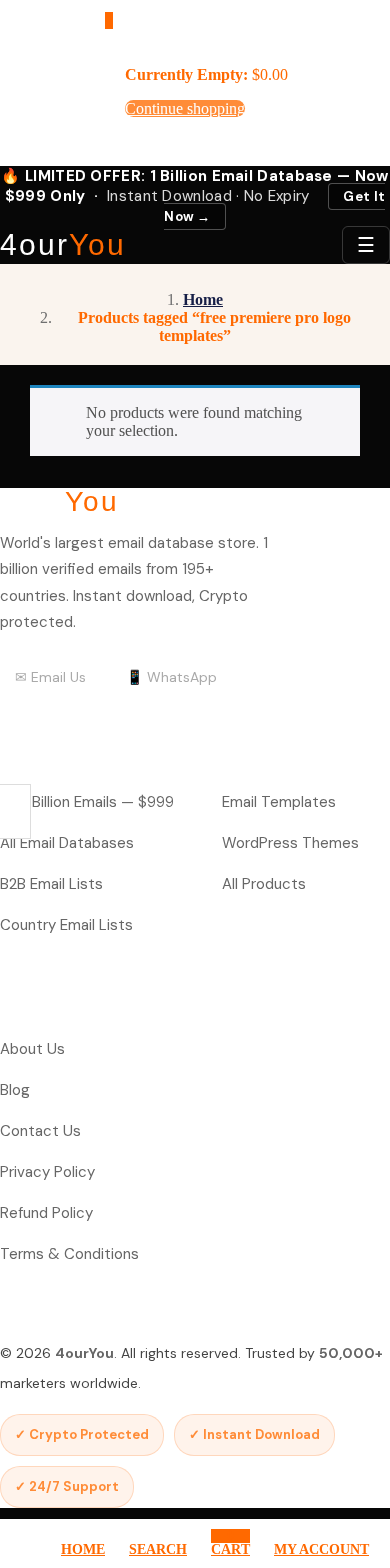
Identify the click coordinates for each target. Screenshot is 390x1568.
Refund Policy (46, 1213)
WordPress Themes (290, 843)
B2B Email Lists (51, 884)
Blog (15, 1090)
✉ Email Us (50, 677)
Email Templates (279, 802)
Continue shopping (185, 108)
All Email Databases (67, 843)
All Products (264, 884)
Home (203, 299)
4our (63, 245)
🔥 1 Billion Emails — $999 (87, 802)
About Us (32, 1049)
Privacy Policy (47, 1172)
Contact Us (40, 1131)
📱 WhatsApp (171, 677)
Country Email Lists (66, 925)
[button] (109, 20)
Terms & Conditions (69, 1254)
